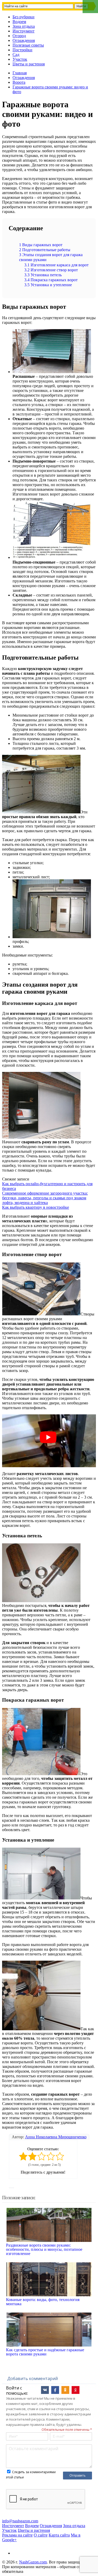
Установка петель (43, 275)
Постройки (22, 50)
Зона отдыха (24, 26)
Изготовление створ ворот (51, 270)
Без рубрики (24, 17)
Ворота (19, 82)
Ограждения (24, 40)
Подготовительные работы (45, 250)
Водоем (19, 22)
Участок (20, 59)
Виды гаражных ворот (41, 245)
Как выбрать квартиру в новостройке (36, 1207)
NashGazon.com (33, 2562)
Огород (19, 36)
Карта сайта (59, 2535)
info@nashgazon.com (20, 2521)
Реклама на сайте (17, 2535)
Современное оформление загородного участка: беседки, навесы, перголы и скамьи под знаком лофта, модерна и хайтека (45, 1198)
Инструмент (24, 31)
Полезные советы (28, 45)
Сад (16, 55)
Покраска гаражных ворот (51, 280)
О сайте (41, 2535)
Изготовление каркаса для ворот (56, 265)
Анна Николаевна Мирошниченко (56, 2137)
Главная (20, 73)
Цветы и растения (29, 64)
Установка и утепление (48, 285)
